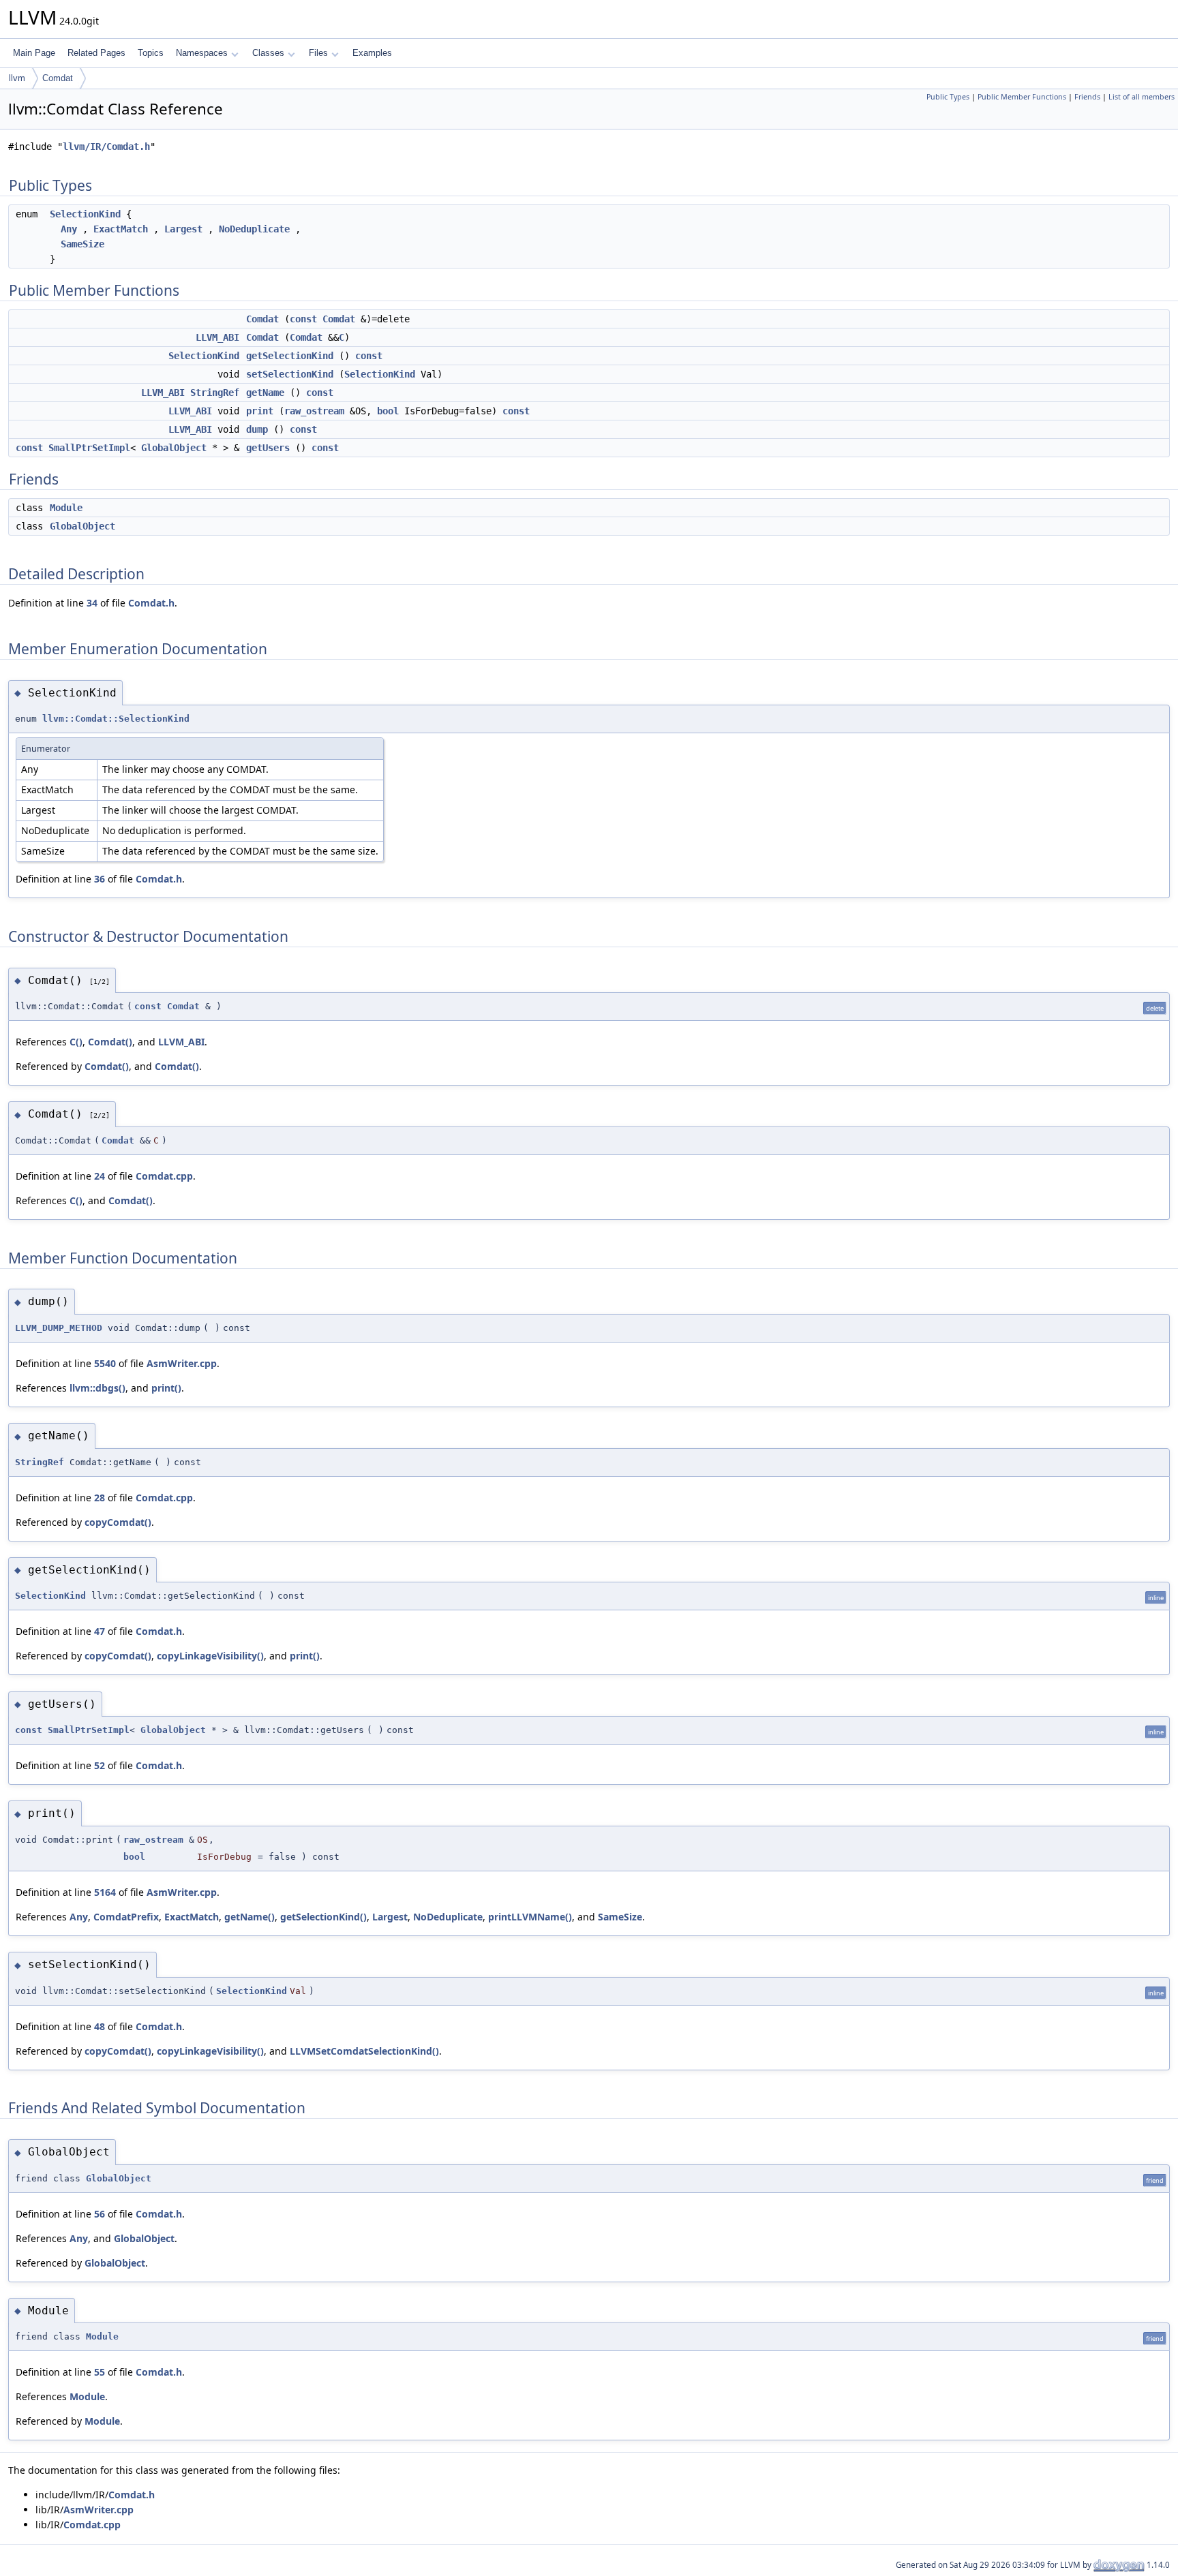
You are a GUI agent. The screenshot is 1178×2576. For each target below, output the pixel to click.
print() (166, 1388)
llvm (17, 78)
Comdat (58, 78)
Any (69, 229)
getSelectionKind (290, 356)
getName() (250, 1917)
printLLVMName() (530, 1917)
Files (318, 53)
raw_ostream (314, 411)
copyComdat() (118, 1522)
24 (100, 1176)
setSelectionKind (290, 374)
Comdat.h (151, 603)
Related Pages (96, 53)
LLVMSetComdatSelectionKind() (364, 2051)
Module (66, 508)
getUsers (268, 448)
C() (76, 1042)
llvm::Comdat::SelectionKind (116, 719)
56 (100, 2214)
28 (100, 1498)
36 (100, 879)
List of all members (1142, 97)
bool (388, 411)
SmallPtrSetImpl (89, 448)
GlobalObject (174, 448)
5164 (105, 1892)
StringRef (215, 393)
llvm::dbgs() (97, 1388)
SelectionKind (85, 214)
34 (92, 603)
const (303, 319)
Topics (151, 53)
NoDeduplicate (254, 229)
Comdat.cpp (164, 1176)
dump (257, 429)
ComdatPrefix (126, 1917)
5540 (105, 1363)
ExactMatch (121, 229)
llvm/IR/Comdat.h (106, 147)
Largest (183, 229)
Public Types (948, 97)
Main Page (34, 53)
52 (100, 1765)
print (260, 411)
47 (100, 1631)
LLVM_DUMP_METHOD (59, 1328)
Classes (268, 53)
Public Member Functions (1022, 97)
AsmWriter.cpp (182, 1363)
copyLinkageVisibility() (210, 1656)
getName (265, 393)
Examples (372, 53)
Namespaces (202, 53)
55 (100, 2372)
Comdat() (110, 1042)
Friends (1087, 97)
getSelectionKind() (323, 1917)
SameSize (82, 244)
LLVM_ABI (217, 337)
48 (100, 2026)
